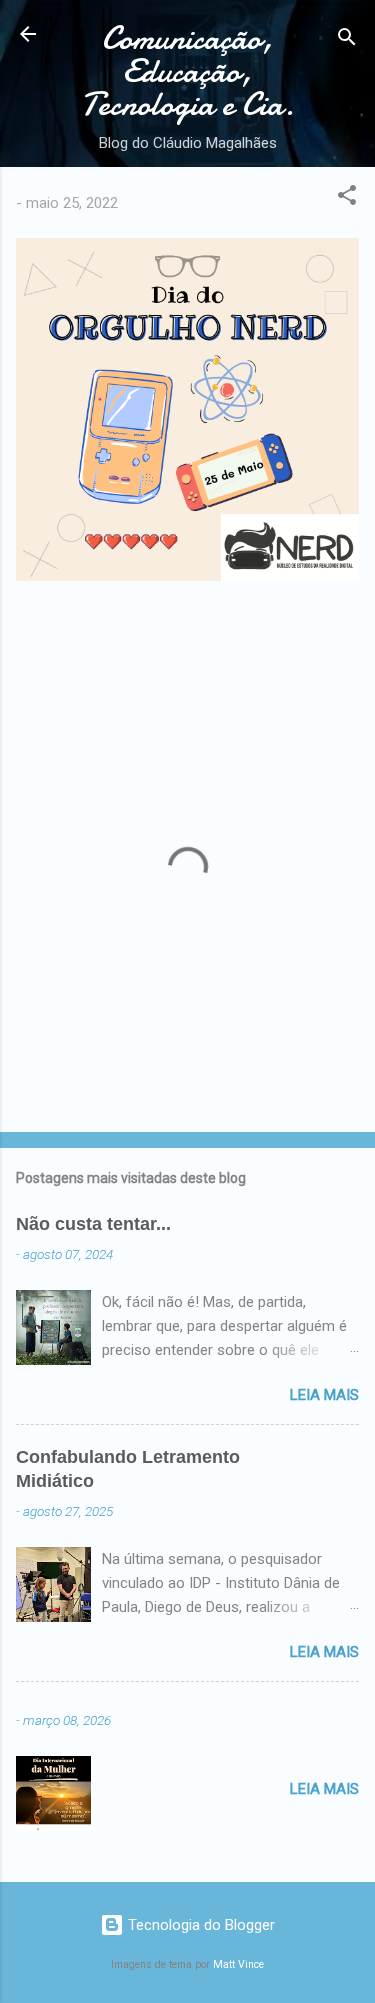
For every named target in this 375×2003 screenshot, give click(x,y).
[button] (347, 198)
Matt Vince (238, 1964)
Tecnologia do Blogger (199, 1925)
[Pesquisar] (347, 40)
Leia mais (324, 1395)
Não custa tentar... (93, 1224)
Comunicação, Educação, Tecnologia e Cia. (188, 71)
